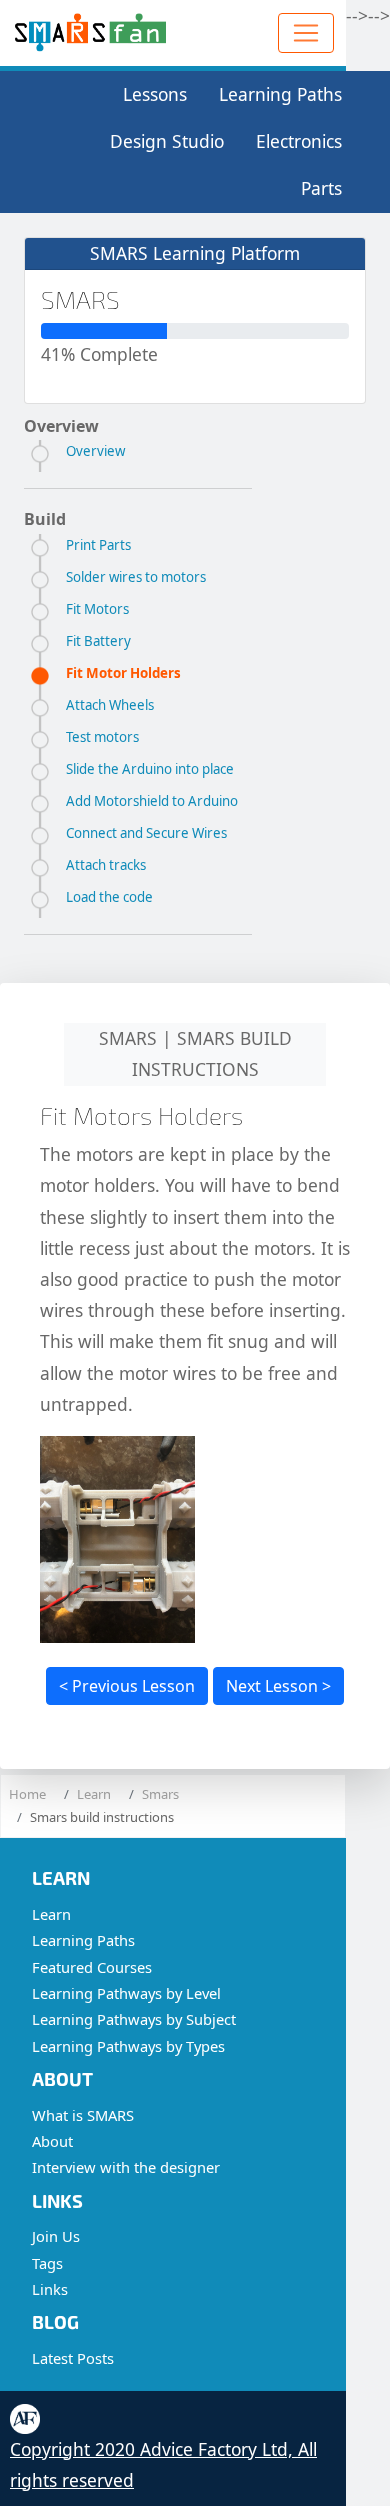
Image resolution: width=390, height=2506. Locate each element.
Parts (321, 188)
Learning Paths (280, 94)
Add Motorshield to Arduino (152, 801)
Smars (160, 1794)
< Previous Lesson (127, 1686)
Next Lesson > (278, 1686)
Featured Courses (92, 1967)
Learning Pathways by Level (126, 1993)
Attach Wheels (110, 705)
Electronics (299, 141)
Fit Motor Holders (123, 673)
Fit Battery (98, 641)
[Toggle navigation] (306, 33)
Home (27, 1794)
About (52, 2141)
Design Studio (167, 141)
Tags (47, 2263)
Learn (94, 1794)
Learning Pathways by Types (128, 2046)
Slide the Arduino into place (150, 769)
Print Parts (98, 545)
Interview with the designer (126, 2167)
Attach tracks (106, 865)
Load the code (109, 897)
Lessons (155, 94)
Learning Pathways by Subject (134, 2019)
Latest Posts (73, 2358)
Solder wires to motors (136, 577)
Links (50, 2289)
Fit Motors (97, 609)
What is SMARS (83, 2115)
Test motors (102, 737)
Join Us (56, 2236)
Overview (95, 451)
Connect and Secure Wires (146, 833)
